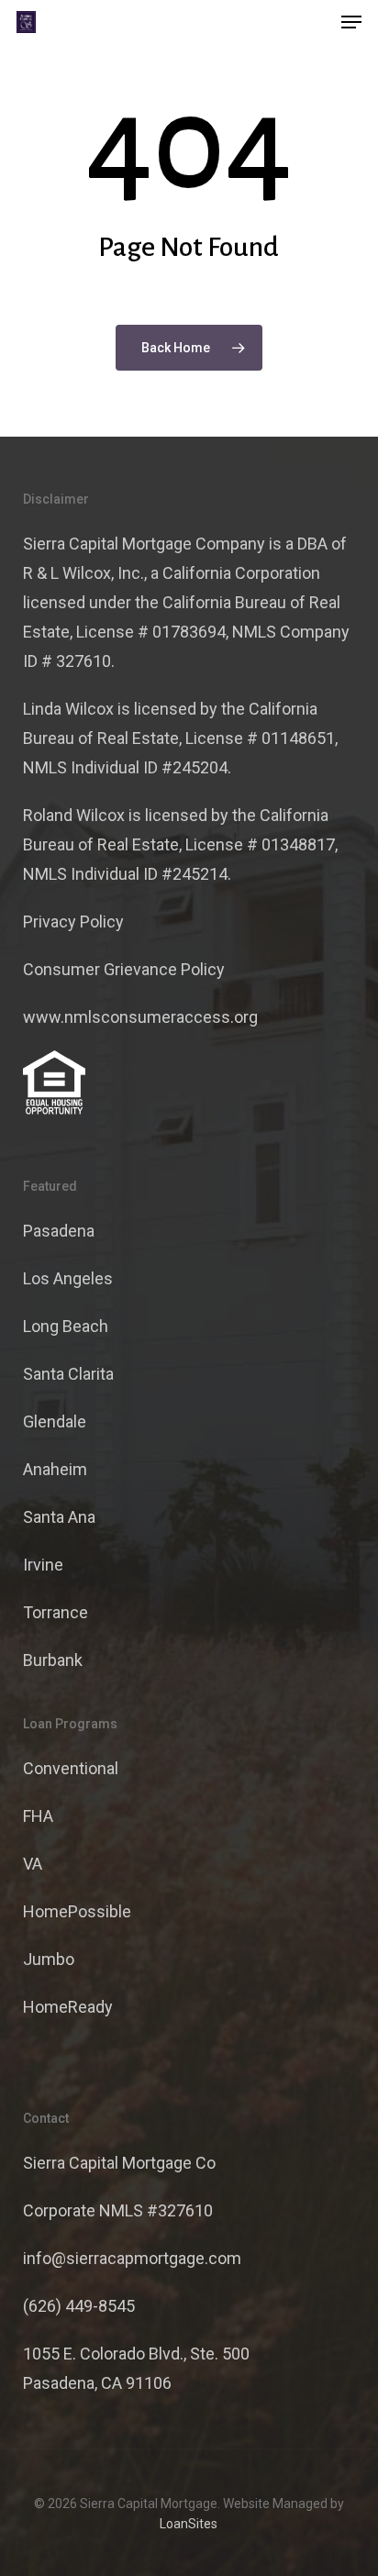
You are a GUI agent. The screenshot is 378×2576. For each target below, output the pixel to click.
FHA (38, 1816)
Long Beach (66, 1326)
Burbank (53, 1660)
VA (33, 1864)
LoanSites (189, 2524)
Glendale (55, 1421)
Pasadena (59, 1231)
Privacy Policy (73, 922)
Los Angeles (68, 1278)
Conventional (71, 1768)
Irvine (43, 1565)
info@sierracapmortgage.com (132, 2258)
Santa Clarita (68, 1374)
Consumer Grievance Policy (124, 969)
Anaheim (55, 1469)
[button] (351, 22)
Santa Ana (59, 1517)
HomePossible (77, 1911)
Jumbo (49, 1959)
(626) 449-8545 (79, 2306)
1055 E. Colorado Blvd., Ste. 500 (136, 2354)
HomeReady (68, 2007)
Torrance (56, 1612)
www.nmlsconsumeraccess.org (140, 1017)
